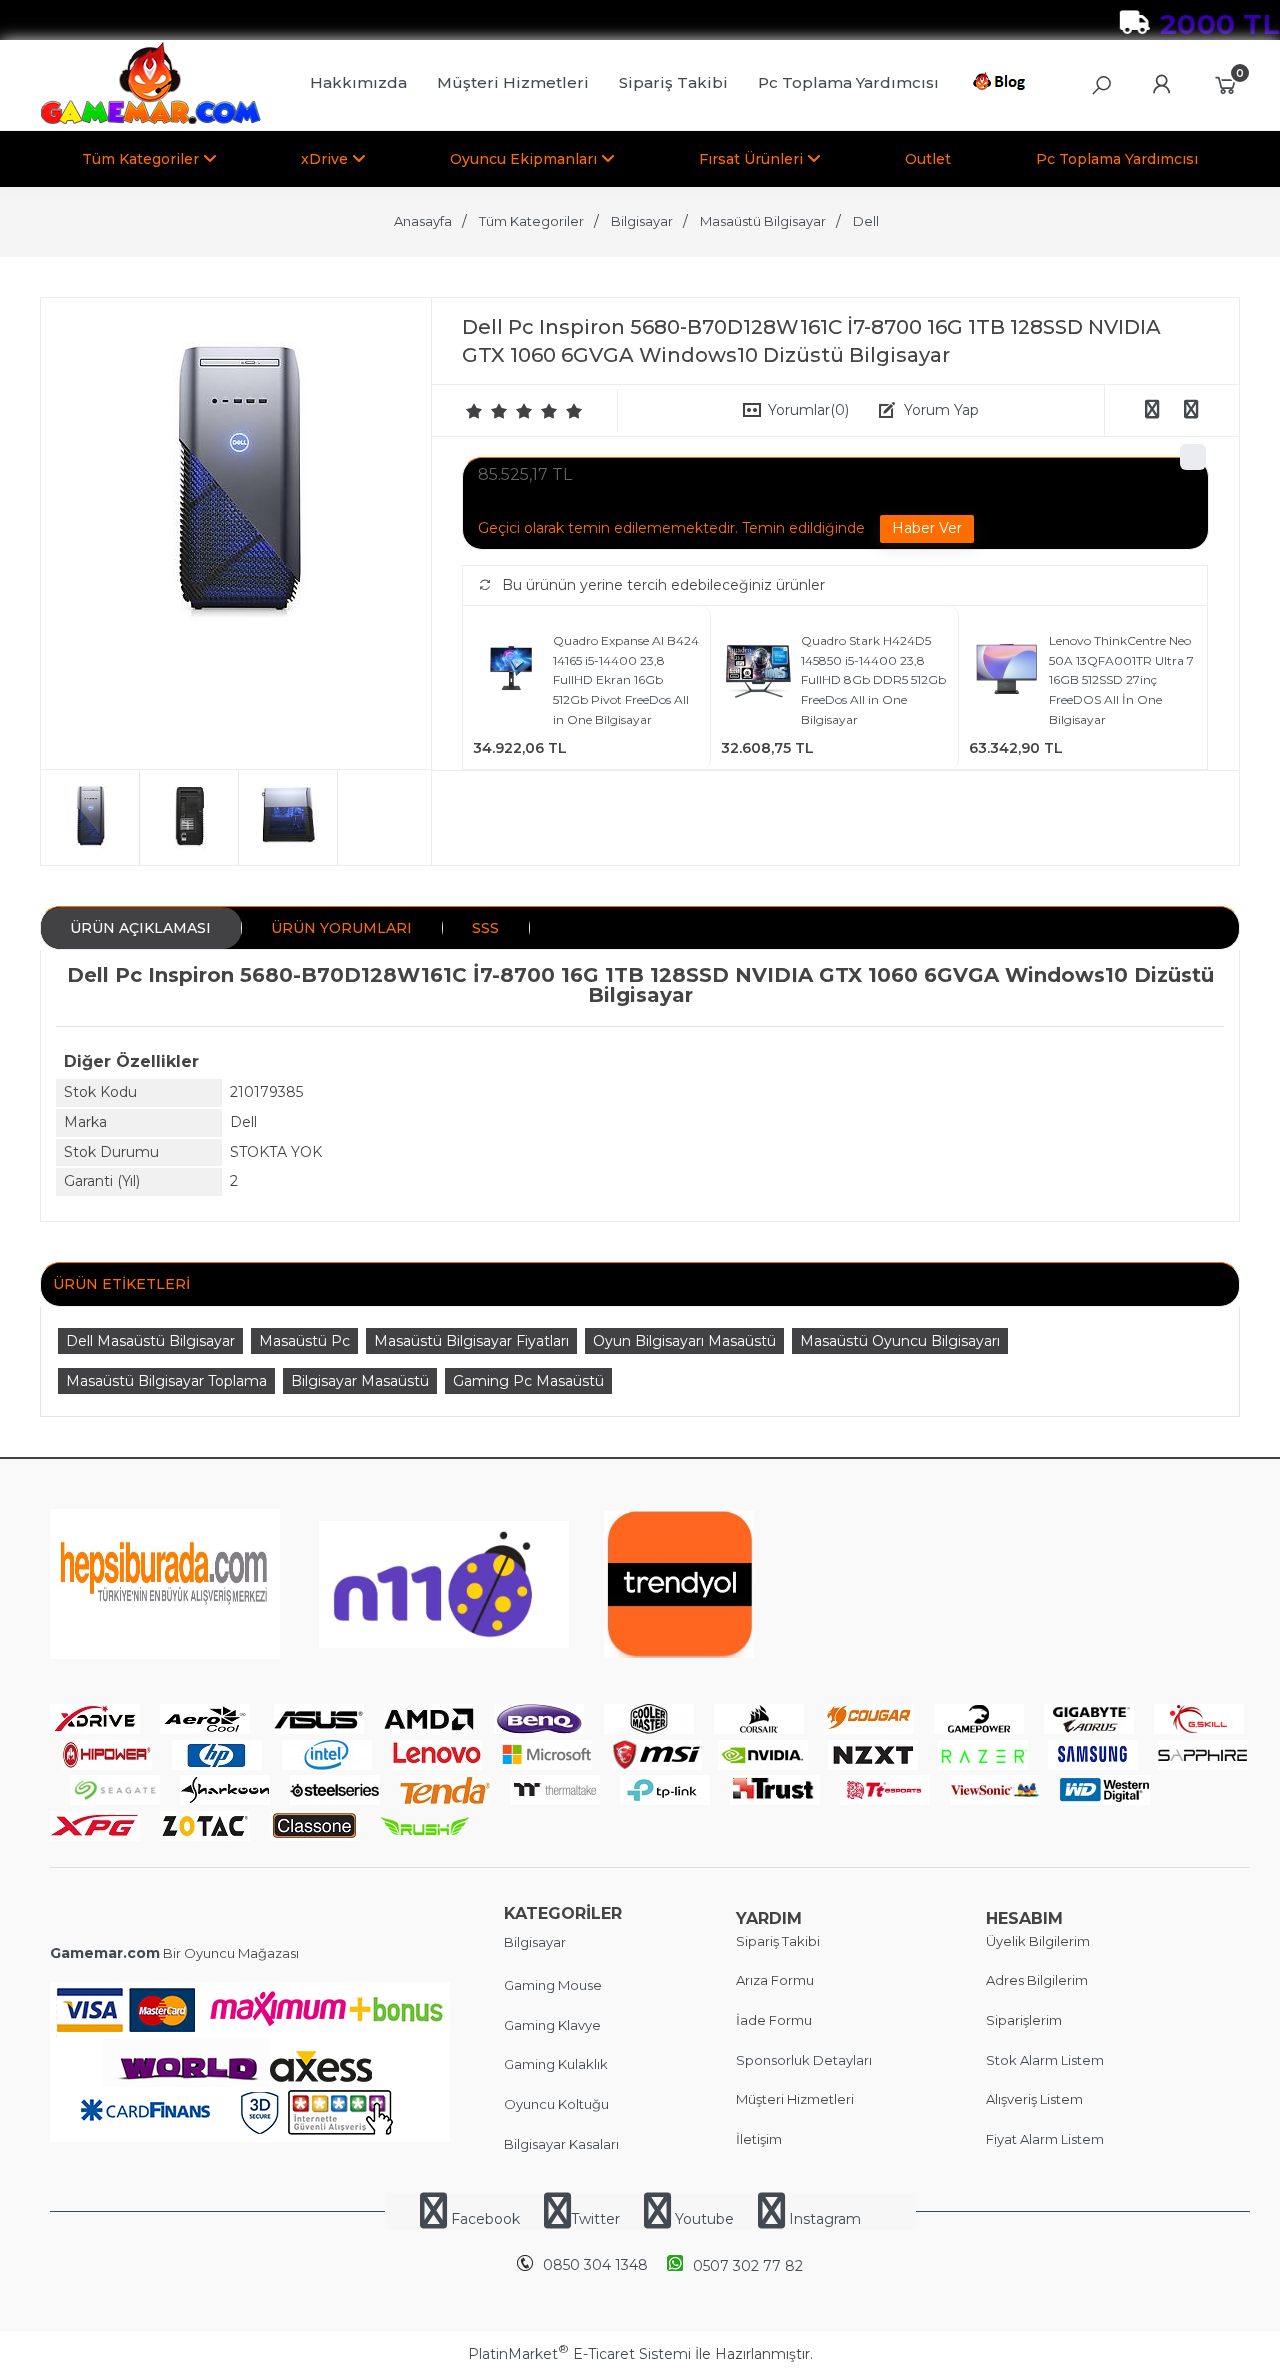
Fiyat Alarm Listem (1045, 2139)
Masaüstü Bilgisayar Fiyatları (471, 1341)
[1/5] (474, 411)
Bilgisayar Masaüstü (360, 1381)
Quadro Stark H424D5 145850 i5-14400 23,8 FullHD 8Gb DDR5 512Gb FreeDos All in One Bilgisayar (873, 679)
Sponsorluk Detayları (804, 2060)
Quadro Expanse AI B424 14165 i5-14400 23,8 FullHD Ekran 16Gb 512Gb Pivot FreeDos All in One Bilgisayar (626, 679)
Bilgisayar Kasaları (561, 2144)
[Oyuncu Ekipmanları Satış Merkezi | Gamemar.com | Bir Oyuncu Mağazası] (150, 120)
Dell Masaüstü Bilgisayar (150, 1341)
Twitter (595, 2219)
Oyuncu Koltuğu (556, 2104)
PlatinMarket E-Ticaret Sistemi (579, 2354)
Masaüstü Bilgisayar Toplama (166, 1381)
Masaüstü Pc (304, 1341)
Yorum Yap (941, 410)
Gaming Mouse (553, 1985)
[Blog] (1002, 85)
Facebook (485, 2219)
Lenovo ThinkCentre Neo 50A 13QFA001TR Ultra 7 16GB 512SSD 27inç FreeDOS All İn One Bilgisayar (1121, 679)
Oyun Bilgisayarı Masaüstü (684, 1341)
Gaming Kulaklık (556, 2064)
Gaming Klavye (552, 2025)
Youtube (704, 2219)
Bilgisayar (535, 1942)
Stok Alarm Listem (1045, 2060)
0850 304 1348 (595, 2265)
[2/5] (487, 411)
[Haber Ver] (927, 529)
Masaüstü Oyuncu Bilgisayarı (900, 1341)
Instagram (823, 2219)
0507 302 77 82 (748, 2266)
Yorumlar (808, 410)
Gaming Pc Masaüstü (528, 1381)
